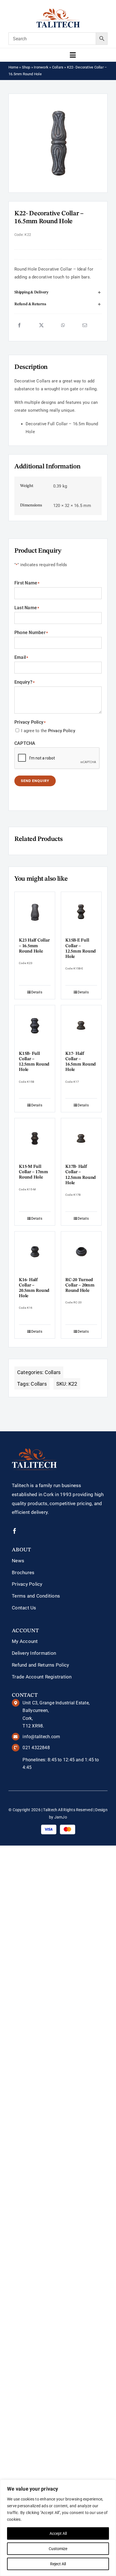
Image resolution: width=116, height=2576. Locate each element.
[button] (58, 293)
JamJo (61, 1817)
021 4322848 (36, 1748)
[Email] (85, 325)
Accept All (58, 2533)
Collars (58, 67)
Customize (58, 2549)
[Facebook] (19, 325)
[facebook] (15, 1531)
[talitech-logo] (58, 10)
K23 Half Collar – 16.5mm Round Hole (34, 946)
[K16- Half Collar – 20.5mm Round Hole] (35, 1252)
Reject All (58, 2564)
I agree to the (48, 731)
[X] (41, 325)
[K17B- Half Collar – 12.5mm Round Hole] (81, 1138)
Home (13, 67)
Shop (26, 67)
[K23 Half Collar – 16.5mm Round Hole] (35, 912)
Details (37, 992)
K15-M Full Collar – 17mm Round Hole (34, 1172)
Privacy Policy (62, 731)
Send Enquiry (35, 781)
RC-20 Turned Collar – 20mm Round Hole (80, 1285)
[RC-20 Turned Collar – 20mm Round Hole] (81, 1252)
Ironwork (41, 67)
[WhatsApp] (63, 325)
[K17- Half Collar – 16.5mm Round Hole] (81, 1025)
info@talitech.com (41, 1737)
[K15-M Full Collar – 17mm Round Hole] (35, 1138)
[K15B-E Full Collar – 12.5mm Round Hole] (81, 912)
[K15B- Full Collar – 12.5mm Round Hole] (35, 1025)
